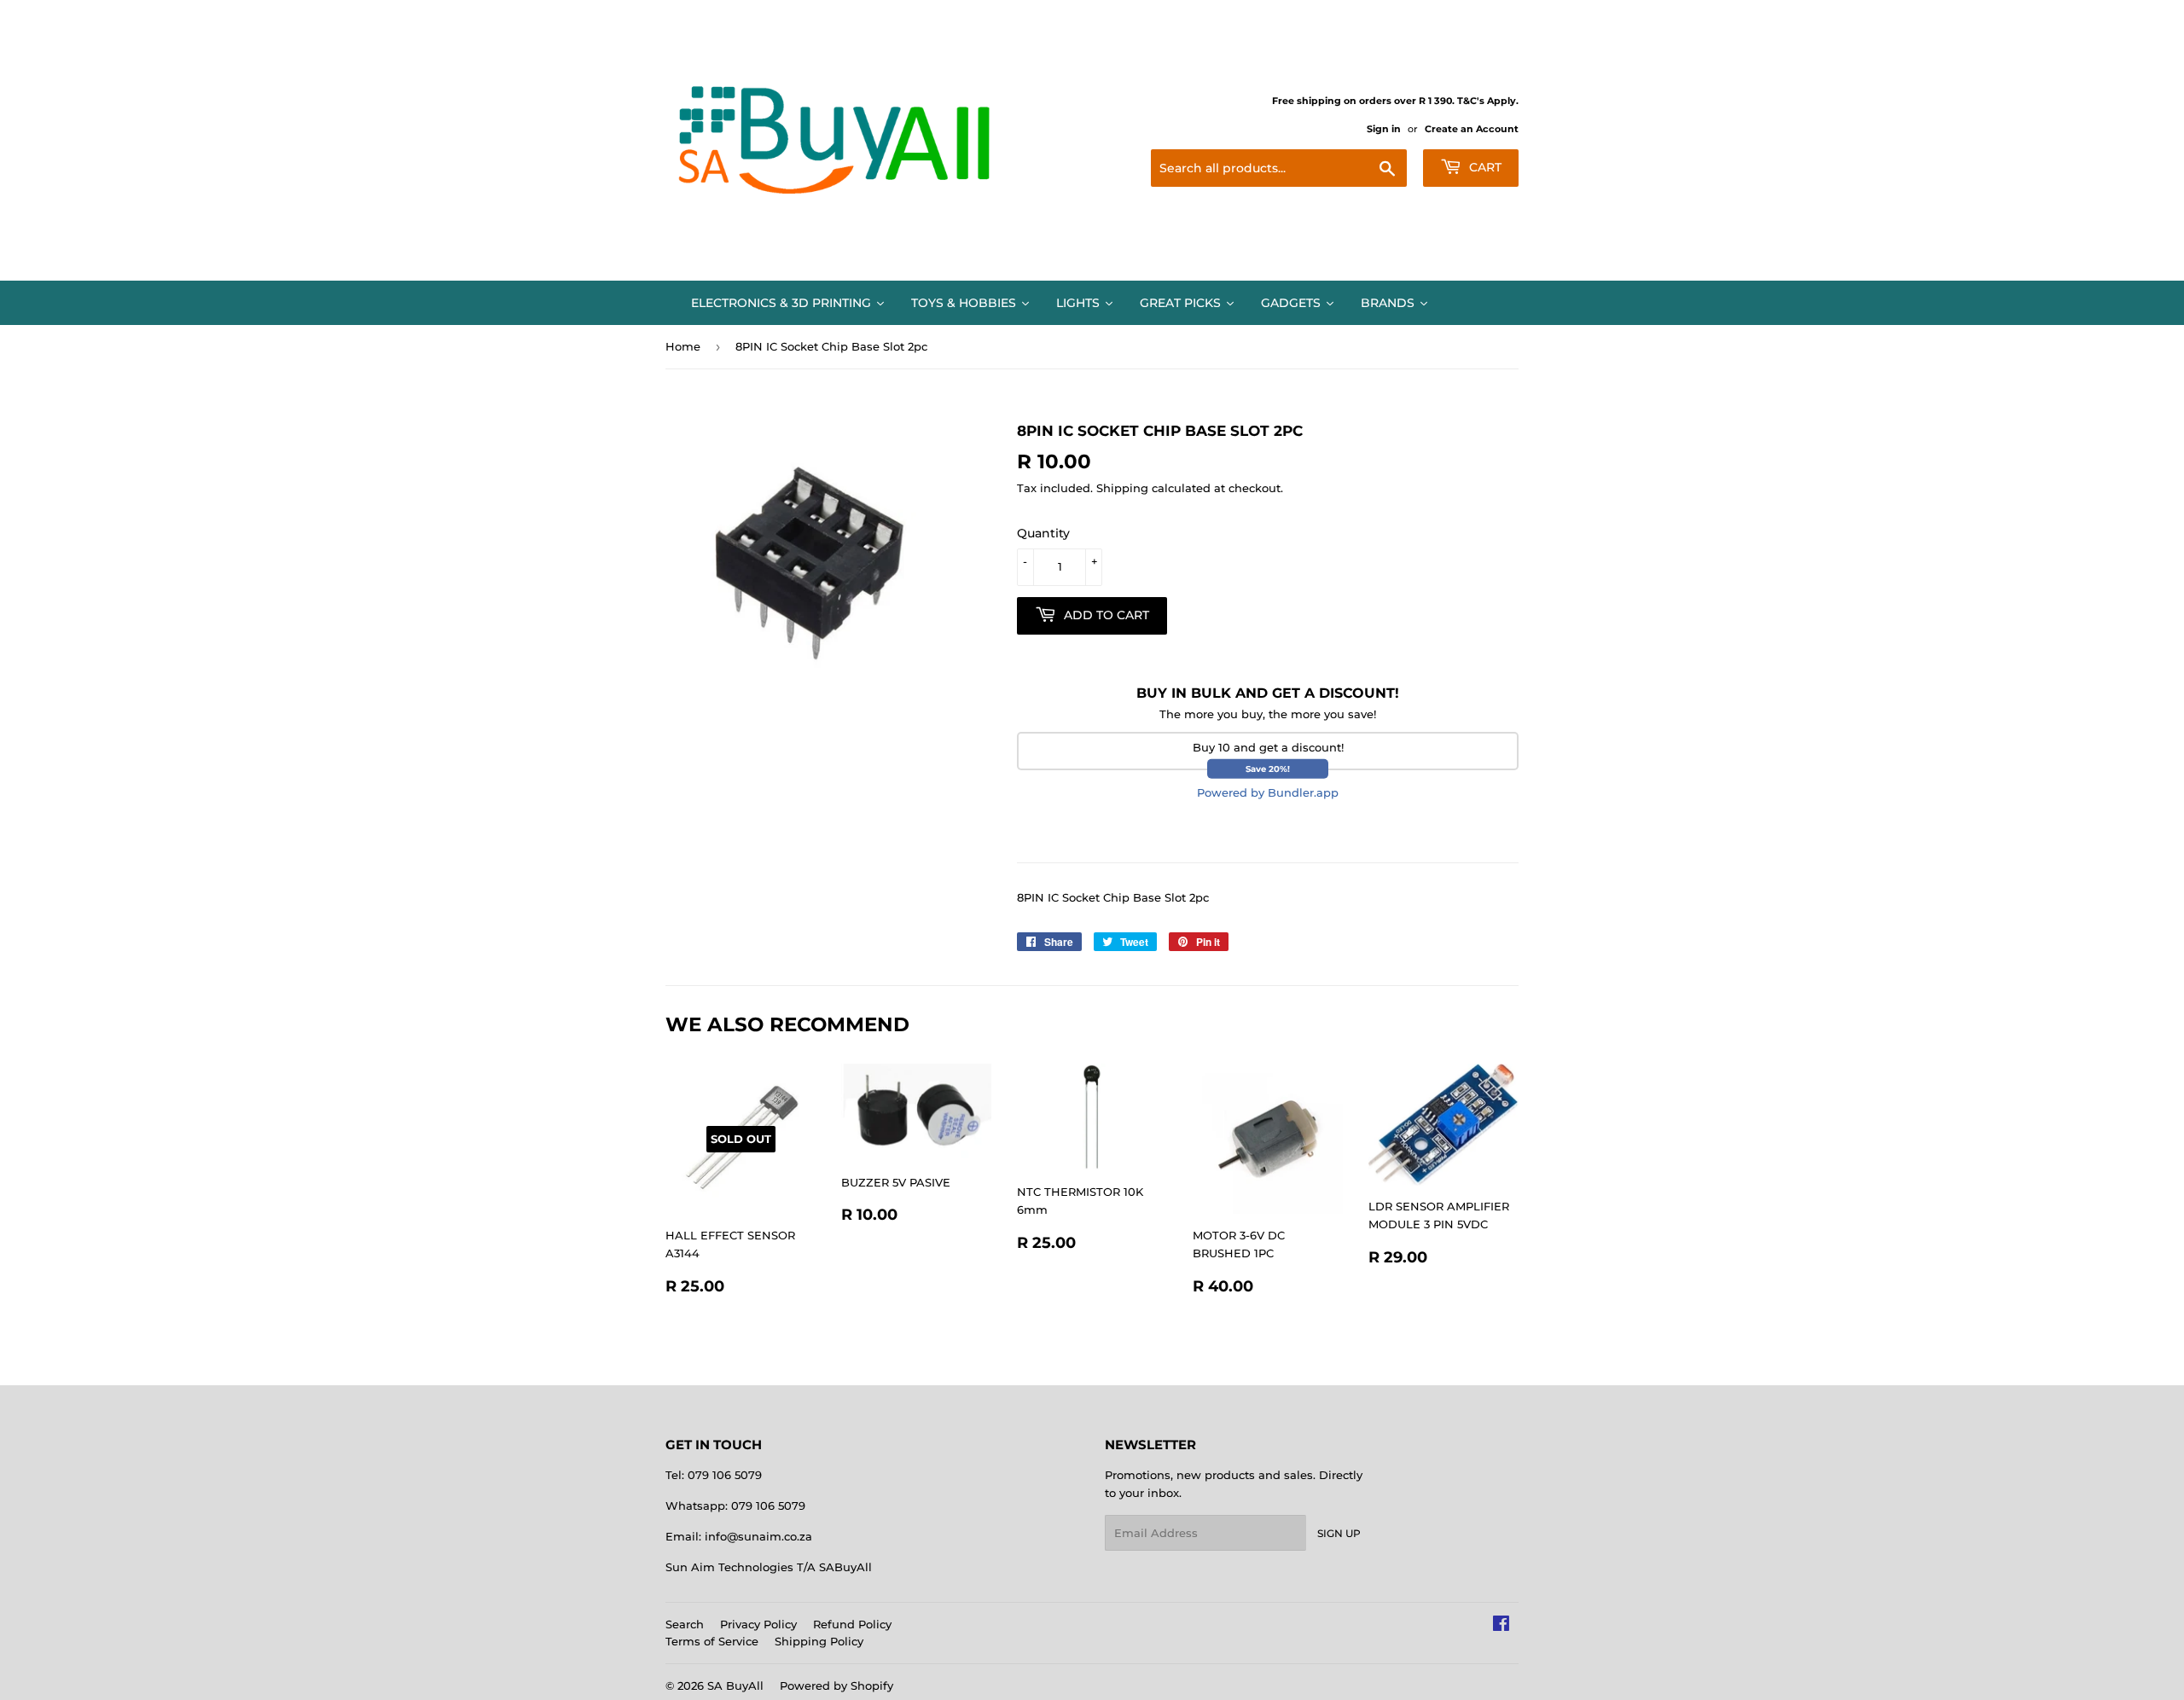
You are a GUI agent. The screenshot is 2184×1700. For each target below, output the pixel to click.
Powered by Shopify (836, 1685)
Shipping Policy (819, 1641)
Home (683, 346)
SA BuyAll (735, 1685)
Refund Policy (852, 1624)
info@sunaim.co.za (758, 1536)
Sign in (1384, 129)
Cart (1484, 167)
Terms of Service (712, 1641)
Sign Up (1339, 1533)
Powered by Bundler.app (1268, 792)
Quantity (1043, 533)
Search (685, 1624)
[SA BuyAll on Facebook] (1501, 1626)
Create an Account (1472, 129)
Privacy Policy (758, 1624)
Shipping (1122, 488)
